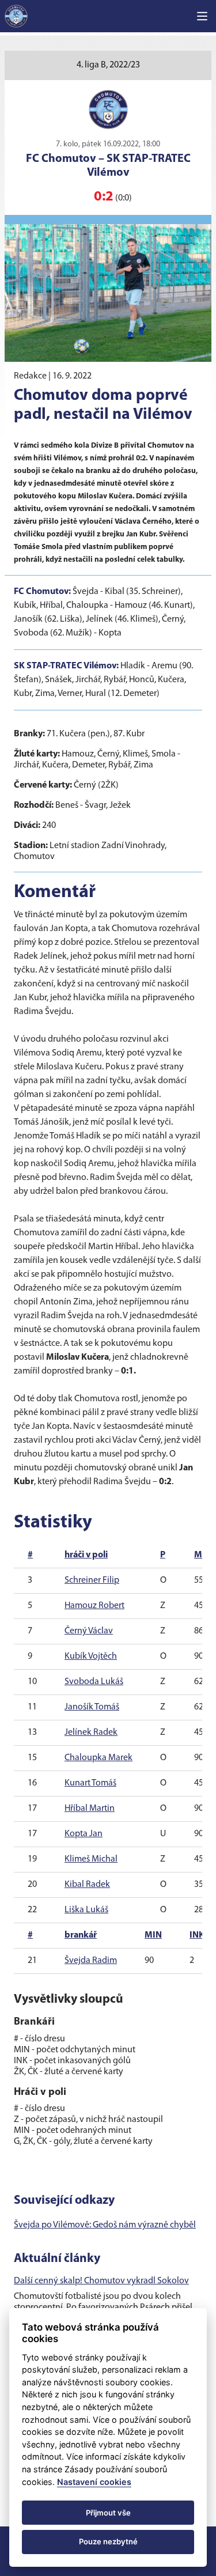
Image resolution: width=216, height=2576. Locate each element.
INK (197, 1935)
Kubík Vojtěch (91, 1656)
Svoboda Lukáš (94, 1682)
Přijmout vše (108, 2513)
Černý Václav (89, 1631)
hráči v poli (86, 1555)
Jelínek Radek (91, 1733)
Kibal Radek (87, 1885)
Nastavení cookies (94, 2482)
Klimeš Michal (91, 1859)
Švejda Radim (91, 1961)
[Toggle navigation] (202, 16)
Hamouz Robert (94, 1606)
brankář (81, 1935)
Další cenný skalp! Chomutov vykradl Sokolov (101, 2281)
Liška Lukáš (86, 1910)
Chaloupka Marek (98, 1758)
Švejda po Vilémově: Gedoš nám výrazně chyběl (105, 2225)
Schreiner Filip (92, 1580)
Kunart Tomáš (90, 1783)
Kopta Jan (84, 1834)
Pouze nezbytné (108, 2541)
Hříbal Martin (90, 1809)
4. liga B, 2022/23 (108, 65)
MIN (153, 1935)
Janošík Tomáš (92, 1707)
